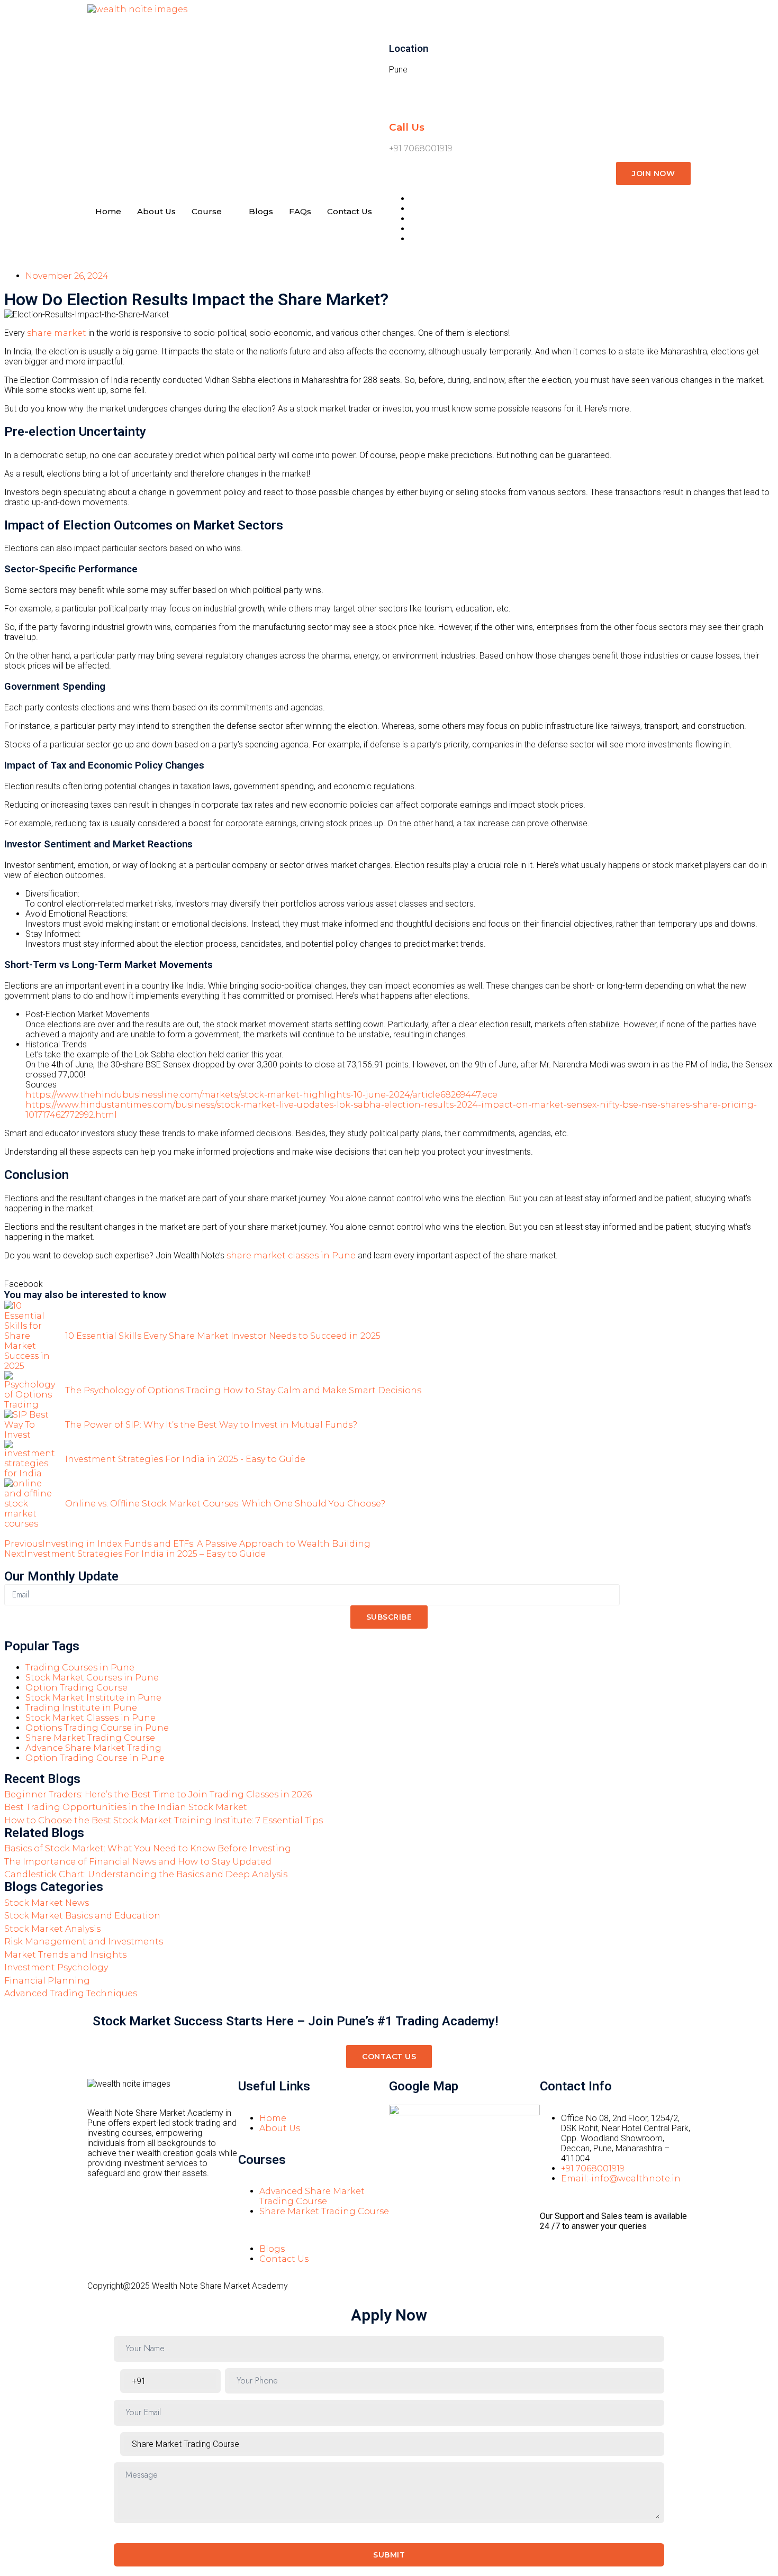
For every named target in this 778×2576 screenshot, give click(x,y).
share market (57, 333)
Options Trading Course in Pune (97, 1728)
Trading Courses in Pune (80, 1668)
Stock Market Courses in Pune (92, 1678)
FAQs (300, 211)
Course (207, 211)
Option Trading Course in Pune (95, 1758)
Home (108, 211)
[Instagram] (402, 2215)
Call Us (407, 127)
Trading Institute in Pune (81, 1708)
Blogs (261, 211)
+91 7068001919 (421, 148)
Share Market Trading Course (90, 1738)
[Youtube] (459, 2215)
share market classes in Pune (291, 1255)
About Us (156, 211)
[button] (24, 1284)
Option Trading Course (76, 1688)
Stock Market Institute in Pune (93, 1698)
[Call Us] (402, 96)
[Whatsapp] (488, 2215)
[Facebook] (431, 2215)
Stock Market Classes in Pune (91, 1718)
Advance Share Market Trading (93, 1748)
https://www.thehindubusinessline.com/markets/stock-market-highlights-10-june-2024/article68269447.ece (261, 1095)
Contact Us (350, 211)
